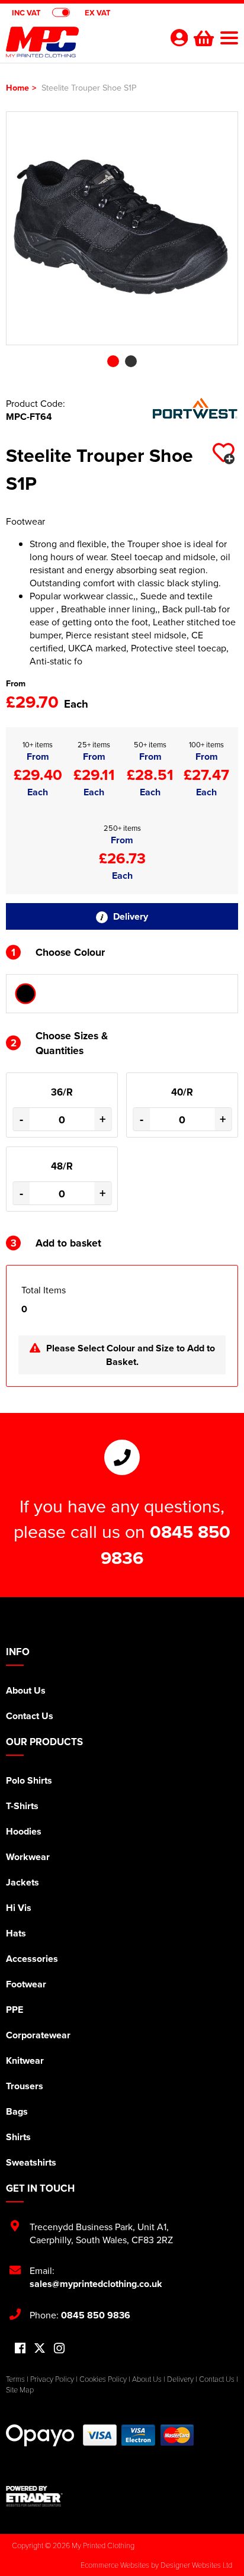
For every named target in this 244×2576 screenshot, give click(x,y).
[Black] (25, 994)
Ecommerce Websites (115, 2565)
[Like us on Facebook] (20, 2349)
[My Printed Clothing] (81, 45)
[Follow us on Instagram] (59, 2349)
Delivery (129, 916)
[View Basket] (203, 37)
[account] (179, 38)
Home (17, 87)
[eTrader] (122, 2496)
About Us (26, 1690)
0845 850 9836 (96, 2315)
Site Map (20, 2389)
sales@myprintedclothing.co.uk (96, 2284)
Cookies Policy (103, 2379)
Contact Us (30, 1716)
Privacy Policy (52, 2379)
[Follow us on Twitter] (40, 2348)
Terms (15, 2379)
